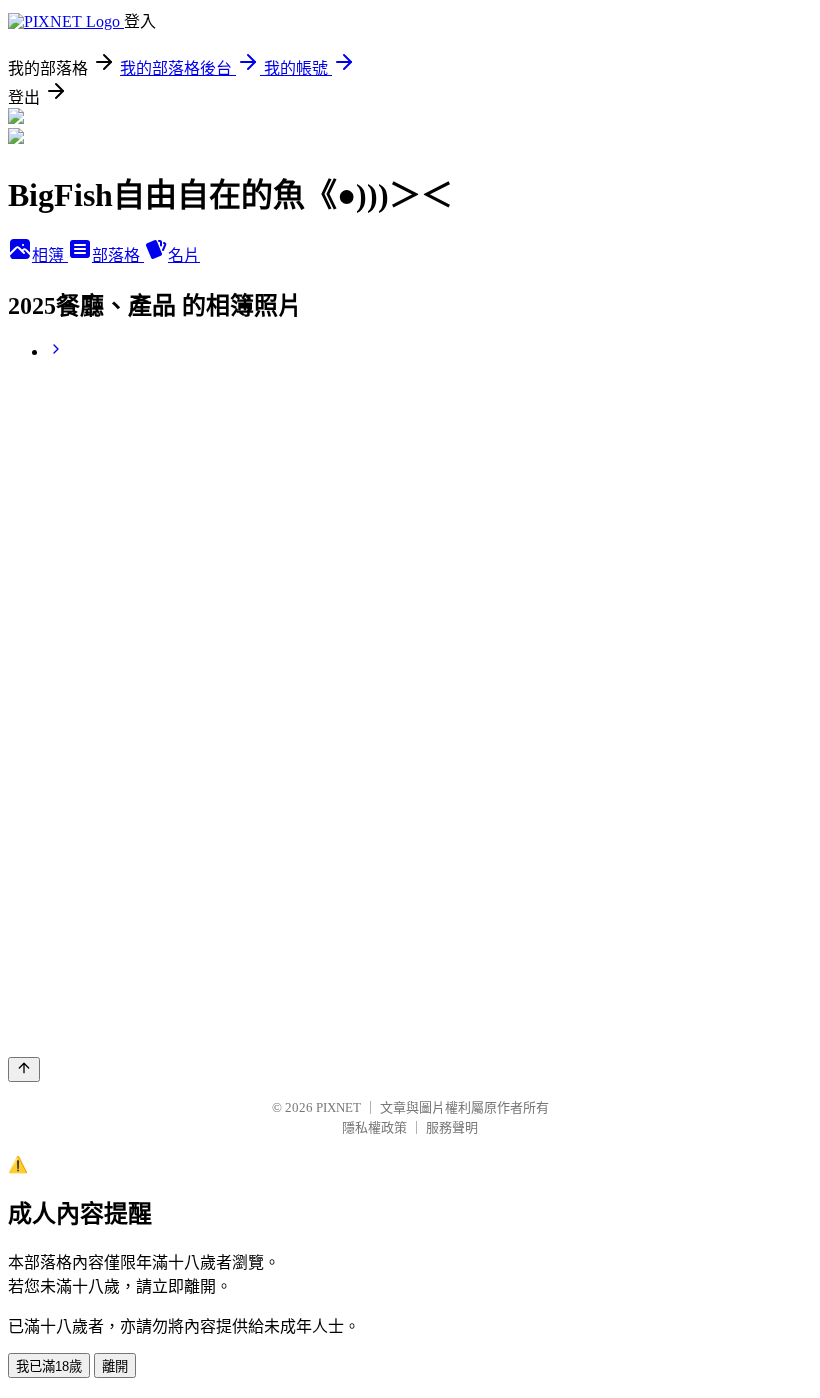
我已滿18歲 (49, 1366)
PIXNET (338, 1107)
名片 (184, 255)
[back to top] (24, 1069)
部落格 (118, 255)
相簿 (50, 255)
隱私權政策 (374, 1127)
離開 (115, 1366)
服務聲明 (452, 1127)
